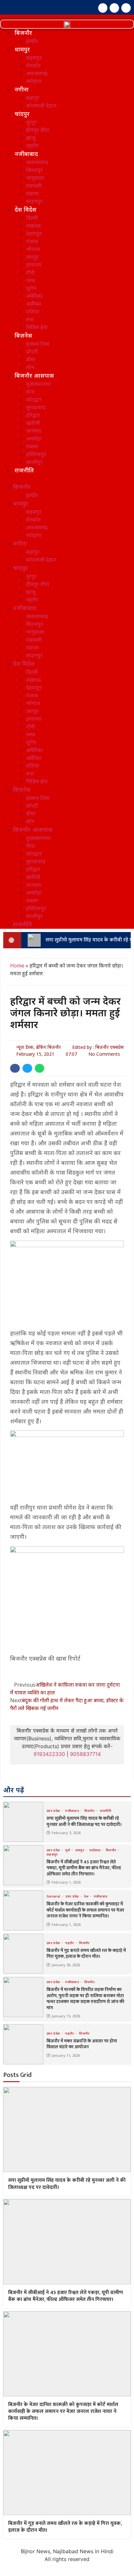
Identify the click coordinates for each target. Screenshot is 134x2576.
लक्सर (32, 446)
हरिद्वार (33, 415)
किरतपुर (34, 170)
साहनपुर (34, 201)
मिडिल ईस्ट (37, 327)
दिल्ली (32, 218)
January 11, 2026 (66, 2055)
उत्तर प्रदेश (54, 1811)
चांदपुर (22, 114)
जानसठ (34, 431)
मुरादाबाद (36, 407)
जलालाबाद (37, 162)
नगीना (22, 89)
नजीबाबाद (26, 154)
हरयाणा (34, 265)
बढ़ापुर (33, 98)
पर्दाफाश (96, 1850)
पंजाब (32, 241)
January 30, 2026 (66, 1965)
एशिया (33, 312)
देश (87, 1896)
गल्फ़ (31, 280)
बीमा (31, 359)
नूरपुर (31, 122)
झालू (31, 138)
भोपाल (33, 249)
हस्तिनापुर (36, 454)
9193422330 (49, 1754)
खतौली (33, 423)
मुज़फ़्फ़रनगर (38, 384)
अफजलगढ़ (37, 73)
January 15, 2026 (66, 2016)
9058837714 (85, 1754)
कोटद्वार (34, 399)
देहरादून (34, 233)
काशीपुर (34, 462)
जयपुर (32, 257)
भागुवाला (35, 178)
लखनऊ (33, 226)
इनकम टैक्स (38, 344)
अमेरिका (34, 296)
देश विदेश (26, 209)
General (54, 1896)
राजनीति (24, 470)
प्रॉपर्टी (32, 352)
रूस (30, 319)
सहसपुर (34, 58)
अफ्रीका (34, 304)
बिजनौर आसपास (34, 375)
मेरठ (30, 392)
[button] (67, 479)
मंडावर (33, 193)
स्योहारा (34, 81)
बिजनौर (23, 33)
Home (17, 966)
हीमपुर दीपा (38, 130)
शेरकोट (33, 65)
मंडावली (34, 186)
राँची (30, 272)
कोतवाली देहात (41, 105)
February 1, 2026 (66, 1882)
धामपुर (22, 49)
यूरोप (31, 288)
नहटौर (32, 146)
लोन (30, 367)
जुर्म (68, 1850)
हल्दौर (32, 41)
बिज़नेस (23, 335)
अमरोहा (34, 439)
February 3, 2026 (66, 1833)
